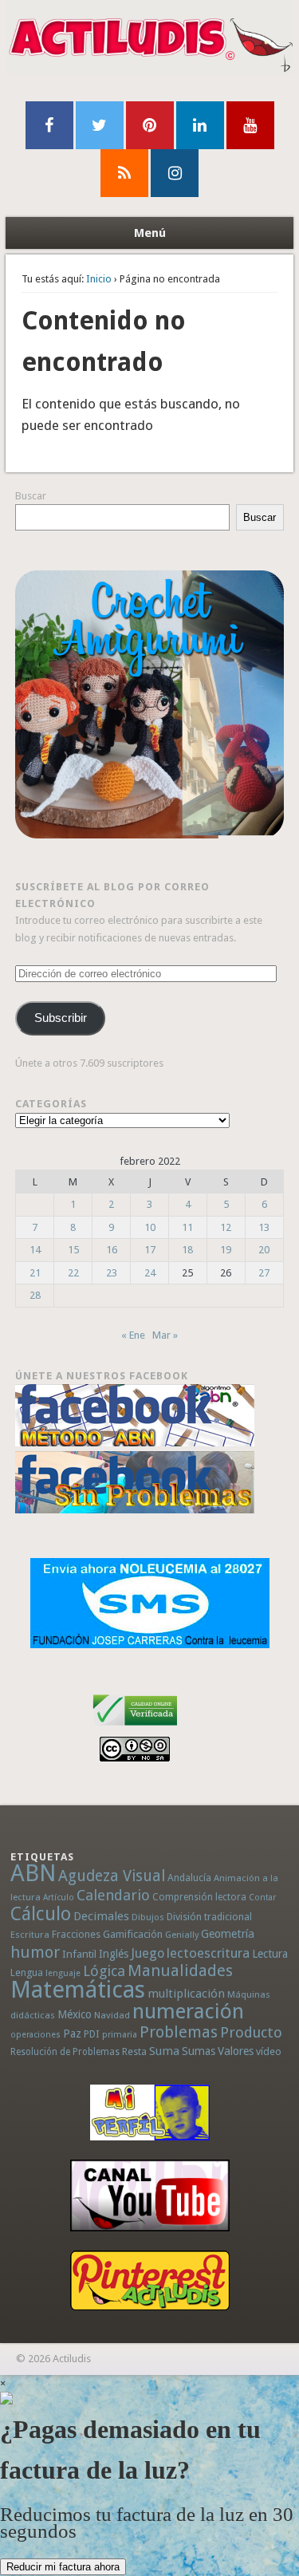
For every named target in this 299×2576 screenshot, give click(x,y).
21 (35, 1273)
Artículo (59, 1897)
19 (226, 1250)
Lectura (270, 1954)
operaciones (35, 2035)
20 (264, 1250)
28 (35, 1295)
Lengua (27, 1972)
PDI (92, 2034)
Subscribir (61, 1018)
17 (150, 1250)
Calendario (113, 1895)
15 (73, 1250)
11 (187, 1227)
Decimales (101, 1916)
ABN (33, 1873)
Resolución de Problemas (65, 2052)
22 (73, 1273)
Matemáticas (78, 1990)
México (75, 2014)
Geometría (228, 1934)
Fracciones (76, 1934)
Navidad (112, 2015)
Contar (262, 1897)
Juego (148, 1953)
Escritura (30, 1935)
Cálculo (41, 1914)
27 (264, 1273)
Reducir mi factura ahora (63, 2567)
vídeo (269, 2051)
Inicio (99, 279)
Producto (251, 2032)
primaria (120, 2035)
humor (35, 1952)
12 (226, 1227)
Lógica (104, 1971)
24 (150, 1273)
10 (150, 1227)
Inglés (114, 1954)
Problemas (179, 2032)
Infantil (79, 1954)
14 (35, 1250)
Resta (134, 2051)
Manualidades (180, 1970)
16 (112, 1250)
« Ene (133, 1335)
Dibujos (148, 1917)
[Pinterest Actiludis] (149, 2280)
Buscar (31, 496)
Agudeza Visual (112, 1876)
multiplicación (186, 1994)
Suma (164, 2051)
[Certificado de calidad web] (135, 1728)
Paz (72, 2034)
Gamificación (133, 1934)
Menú (150, 233)
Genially (182, 1935)
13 (264, 1227)
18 (187, 1250)
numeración (188, 2011)
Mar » (165, 1335)
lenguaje (63, 1973)
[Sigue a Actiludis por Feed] (124, 173)
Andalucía (189, 1878)
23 (112, 1273)
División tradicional (209, 1917)
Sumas (199, 2051)
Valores (236, 2051)
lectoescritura (208, 1953)
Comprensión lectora (199, 1897)
